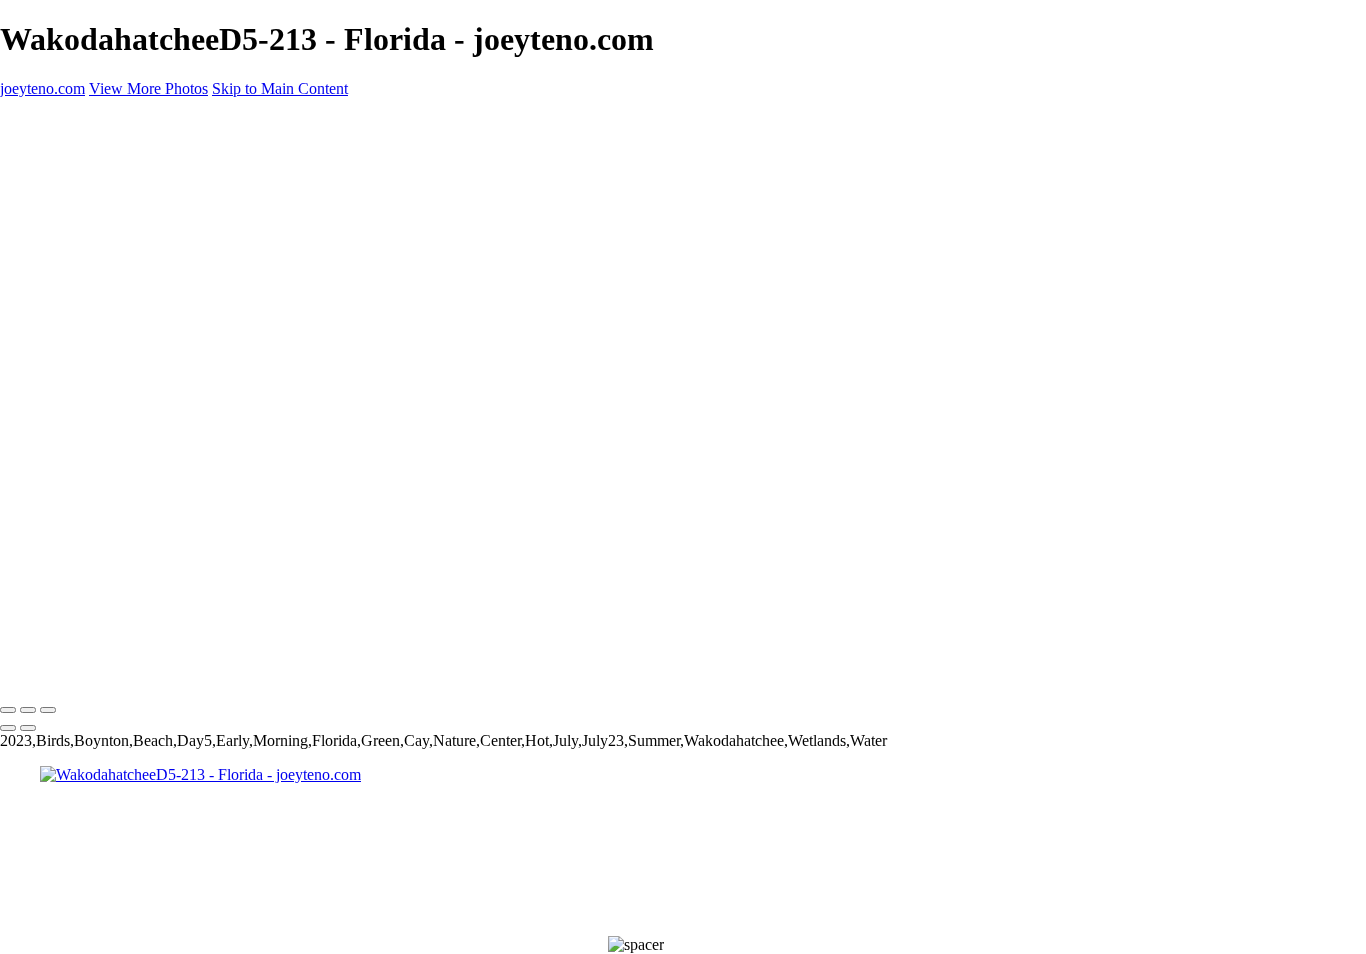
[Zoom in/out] (48, 710)
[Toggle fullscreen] (28, 710)
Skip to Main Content (280, 88)
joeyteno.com (42, 668)
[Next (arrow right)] (28, 728)
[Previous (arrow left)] (8, 728)
